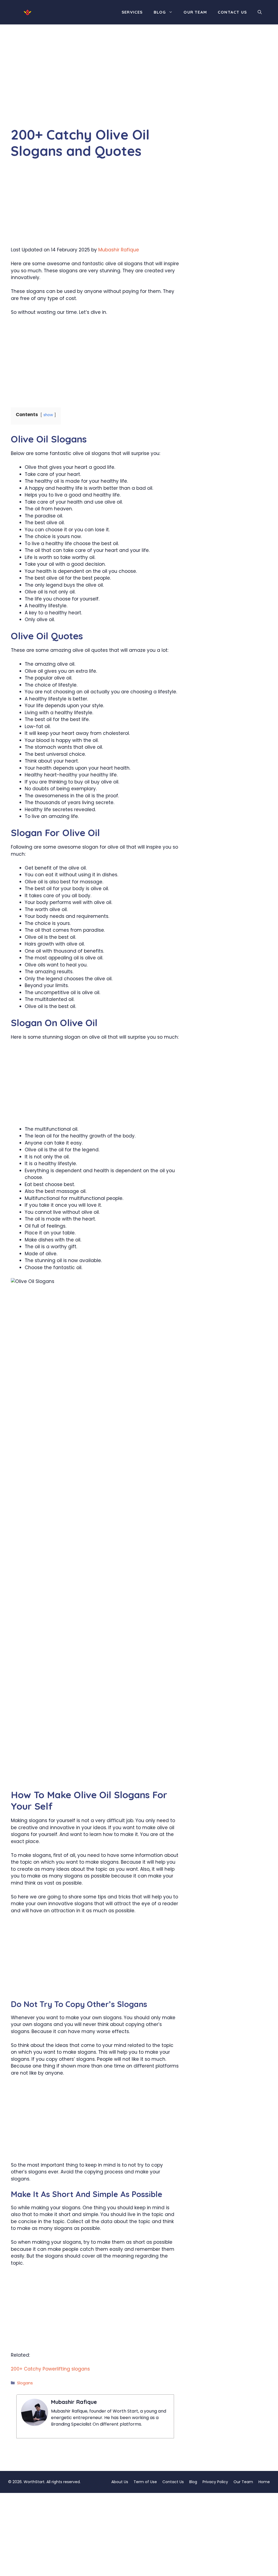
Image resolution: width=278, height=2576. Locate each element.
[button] (260, 12)
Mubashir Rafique (119, 250)
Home (264, 2482)
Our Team (195, 12)
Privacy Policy (215, 2482)
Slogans (25, 2383)
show (48, 415)
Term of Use (145, 2482)
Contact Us (232, 12)
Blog (160, 12)
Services (132, 12)
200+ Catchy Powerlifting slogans (50, 2369)
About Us (120, 2482)
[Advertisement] (95, 86)
